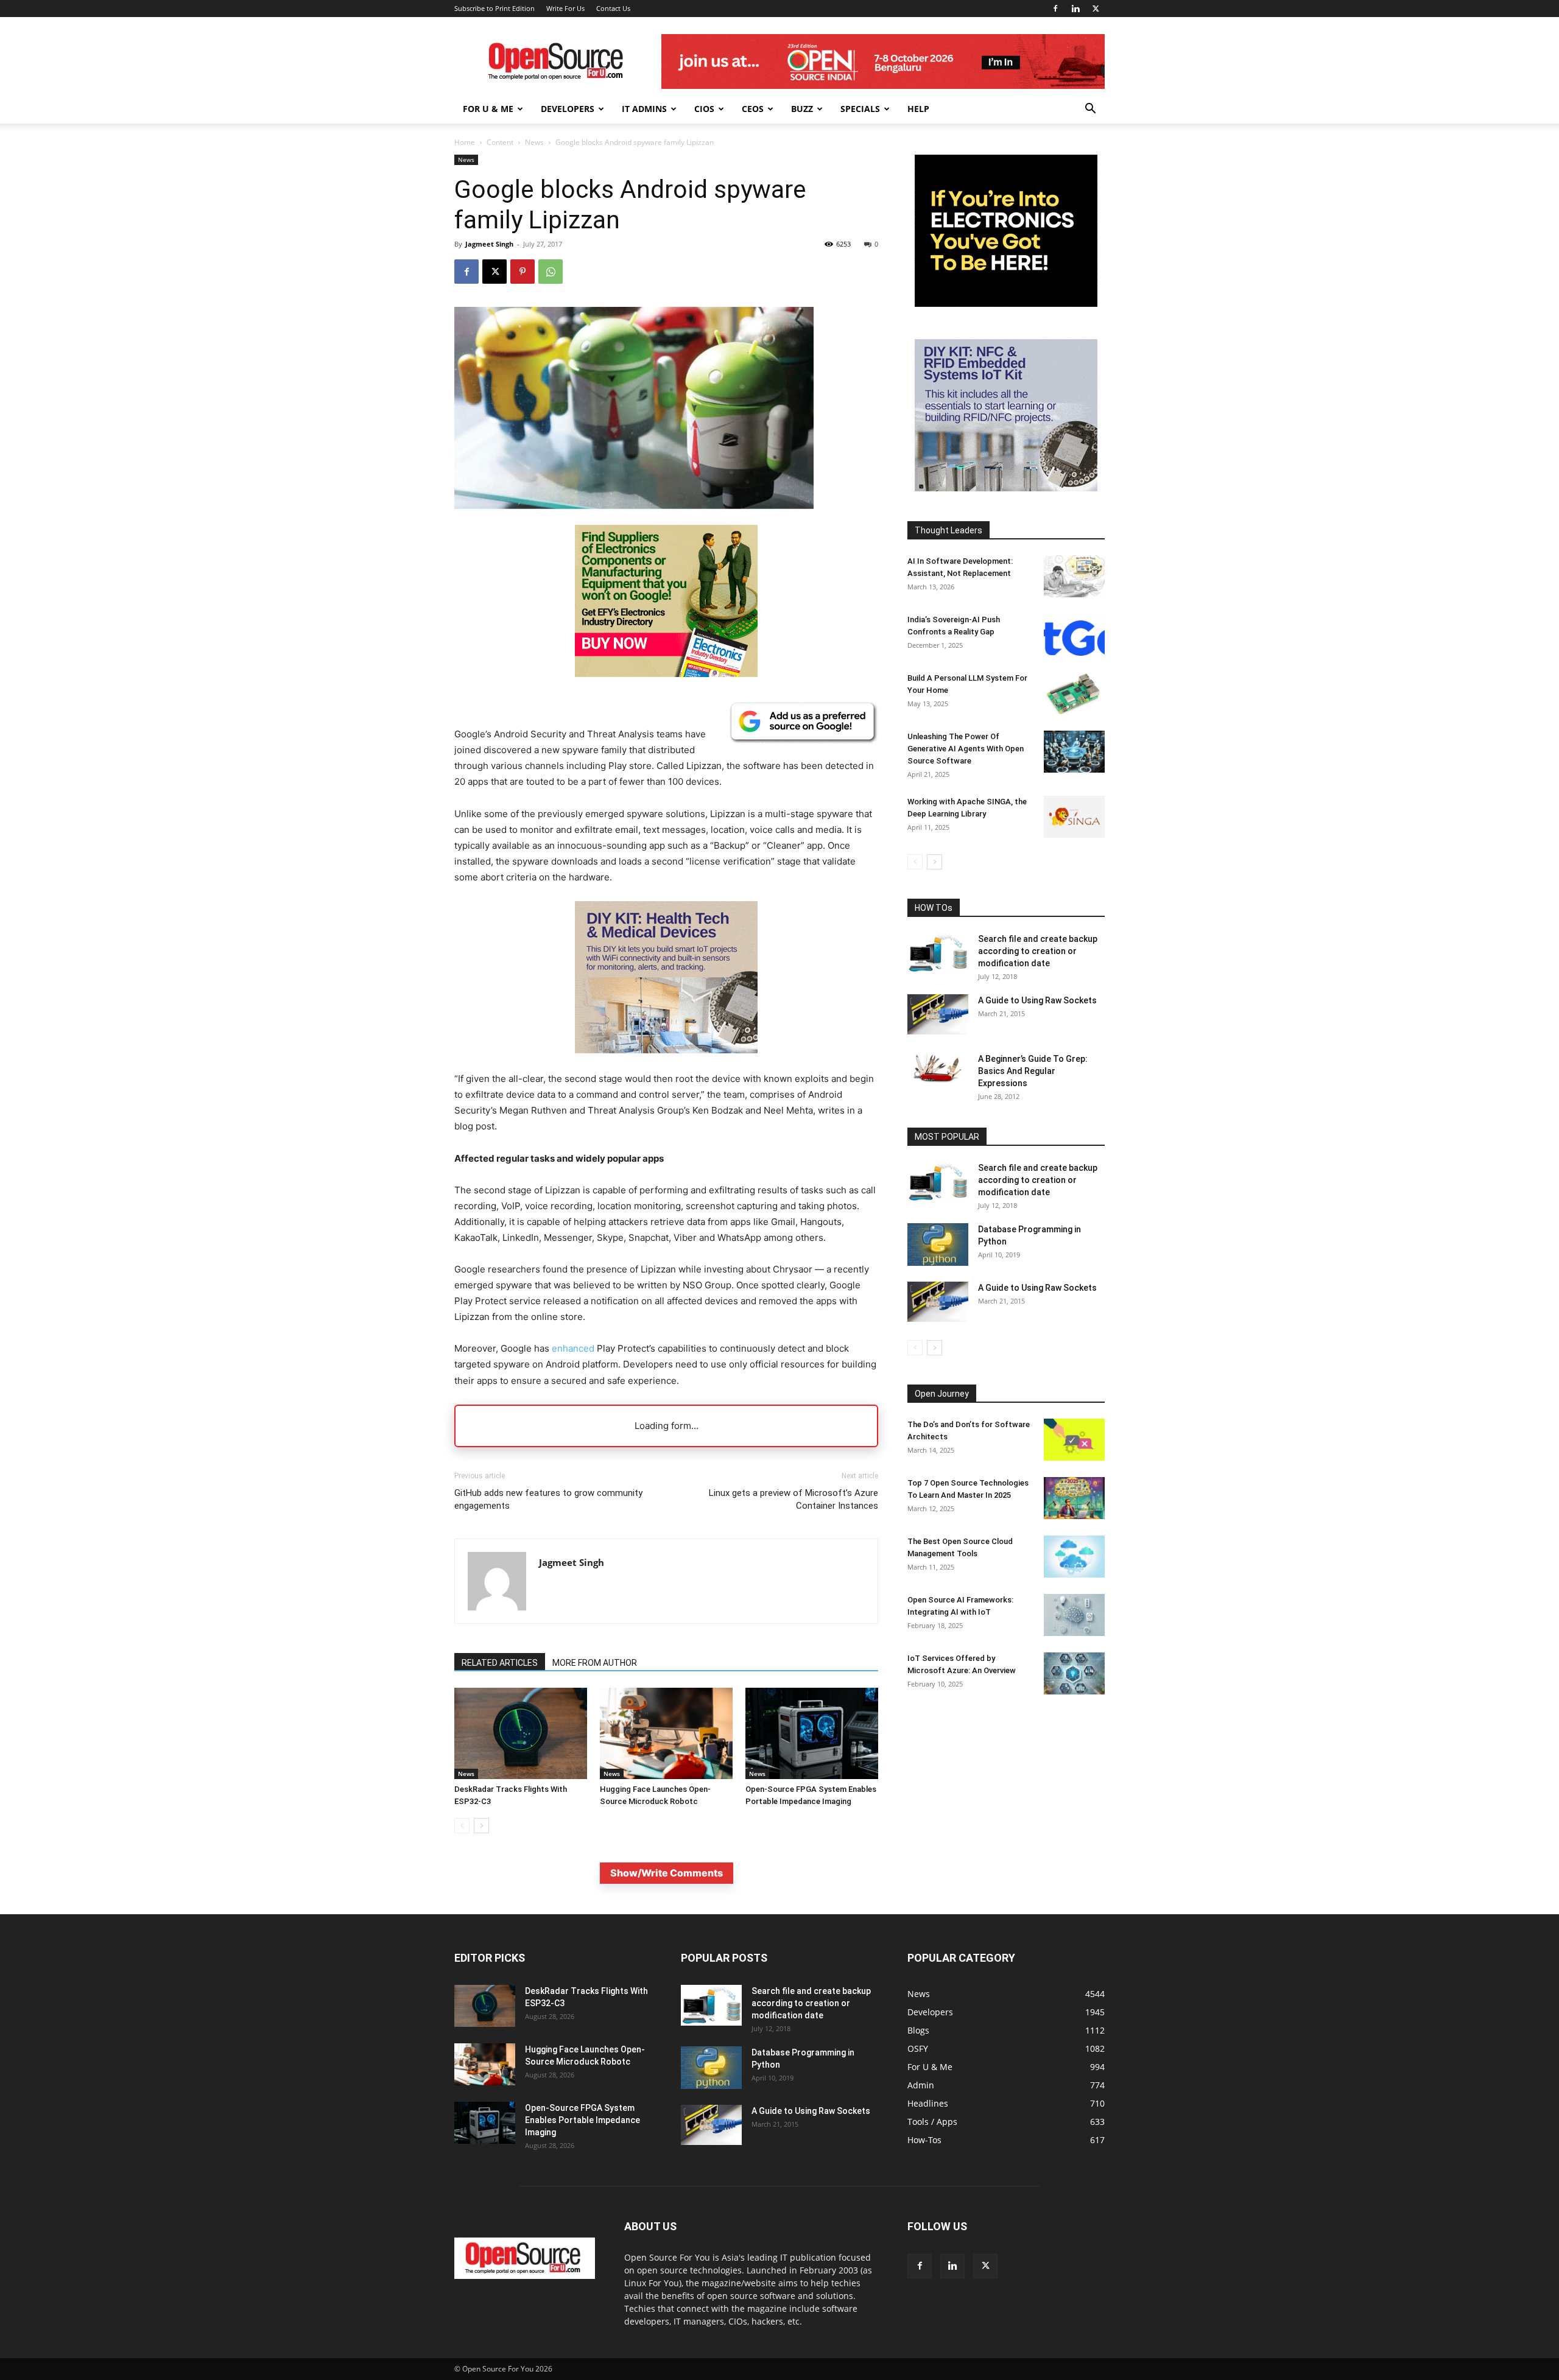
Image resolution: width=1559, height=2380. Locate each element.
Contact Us (613, 8)
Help (918, 109)
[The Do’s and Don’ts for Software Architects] (1074, 1440)
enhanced (573, 1348)
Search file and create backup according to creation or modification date (1038, 951)
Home (465, 142)
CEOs (753, 109)
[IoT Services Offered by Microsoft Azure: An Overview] (1074, 1673)
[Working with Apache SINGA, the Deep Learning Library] (1074, 817)
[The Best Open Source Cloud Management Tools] (1074, 1557)
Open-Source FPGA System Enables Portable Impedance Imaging (582, 2120)
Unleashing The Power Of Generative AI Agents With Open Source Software (966, 749)
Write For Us (565, 8)
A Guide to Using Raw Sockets (1037, 1000)
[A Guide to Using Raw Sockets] (938, 1014)
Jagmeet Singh (489, 244)
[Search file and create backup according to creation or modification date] (938, 953)
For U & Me (488, 109)
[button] (1090, 110)
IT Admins (644, 109)
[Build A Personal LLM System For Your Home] (1074, 693)
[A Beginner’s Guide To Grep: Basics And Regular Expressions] (938, 1068)
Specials (860, 109)
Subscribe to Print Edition (494, 8)
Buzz (802, 109)
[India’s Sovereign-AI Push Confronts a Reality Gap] (1074, 635)
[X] (1096, 9)
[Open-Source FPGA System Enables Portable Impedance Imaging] (812, 1733)
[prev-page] (462, 1826)
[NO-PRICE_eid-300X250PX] (666, 674)
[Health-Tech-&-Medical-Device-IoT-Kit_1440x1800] (666, 1063)
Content (500, 142)
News (534, 142)
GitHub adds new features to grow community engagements (548, 1499)
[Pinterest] (523, 272)
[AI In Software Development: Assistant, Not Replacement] (1074, 576)
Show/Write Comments (667, 1873)
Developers (568, 109)
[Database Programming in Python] (938, 1244)
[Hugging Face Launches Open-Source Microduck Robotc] (666, 1733)
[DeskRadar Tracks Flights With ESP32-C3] (521, 1733)
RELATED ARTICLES (500, 1663)
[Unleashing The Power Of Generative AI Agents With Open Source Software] (1074, 752)
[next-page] (481, 1826)
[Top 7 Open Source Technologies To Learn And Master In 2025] (1074, 1498)
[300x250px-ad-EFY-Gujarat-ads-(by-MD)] (1006, 304)
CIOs (704, 109)
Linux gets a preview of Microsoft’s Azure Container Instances (794, 1499)
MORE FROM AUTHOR (595, 1663)
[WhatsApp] (551, 272)
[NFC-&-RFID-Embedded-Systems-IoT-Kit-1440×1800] (1006, 488)
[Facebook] (1055, 9)
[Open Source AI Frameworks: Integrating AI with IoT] (1074, 1615)
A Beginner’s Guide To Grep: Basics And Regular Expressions (1033, 1071)
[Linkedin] (1075, 9)
